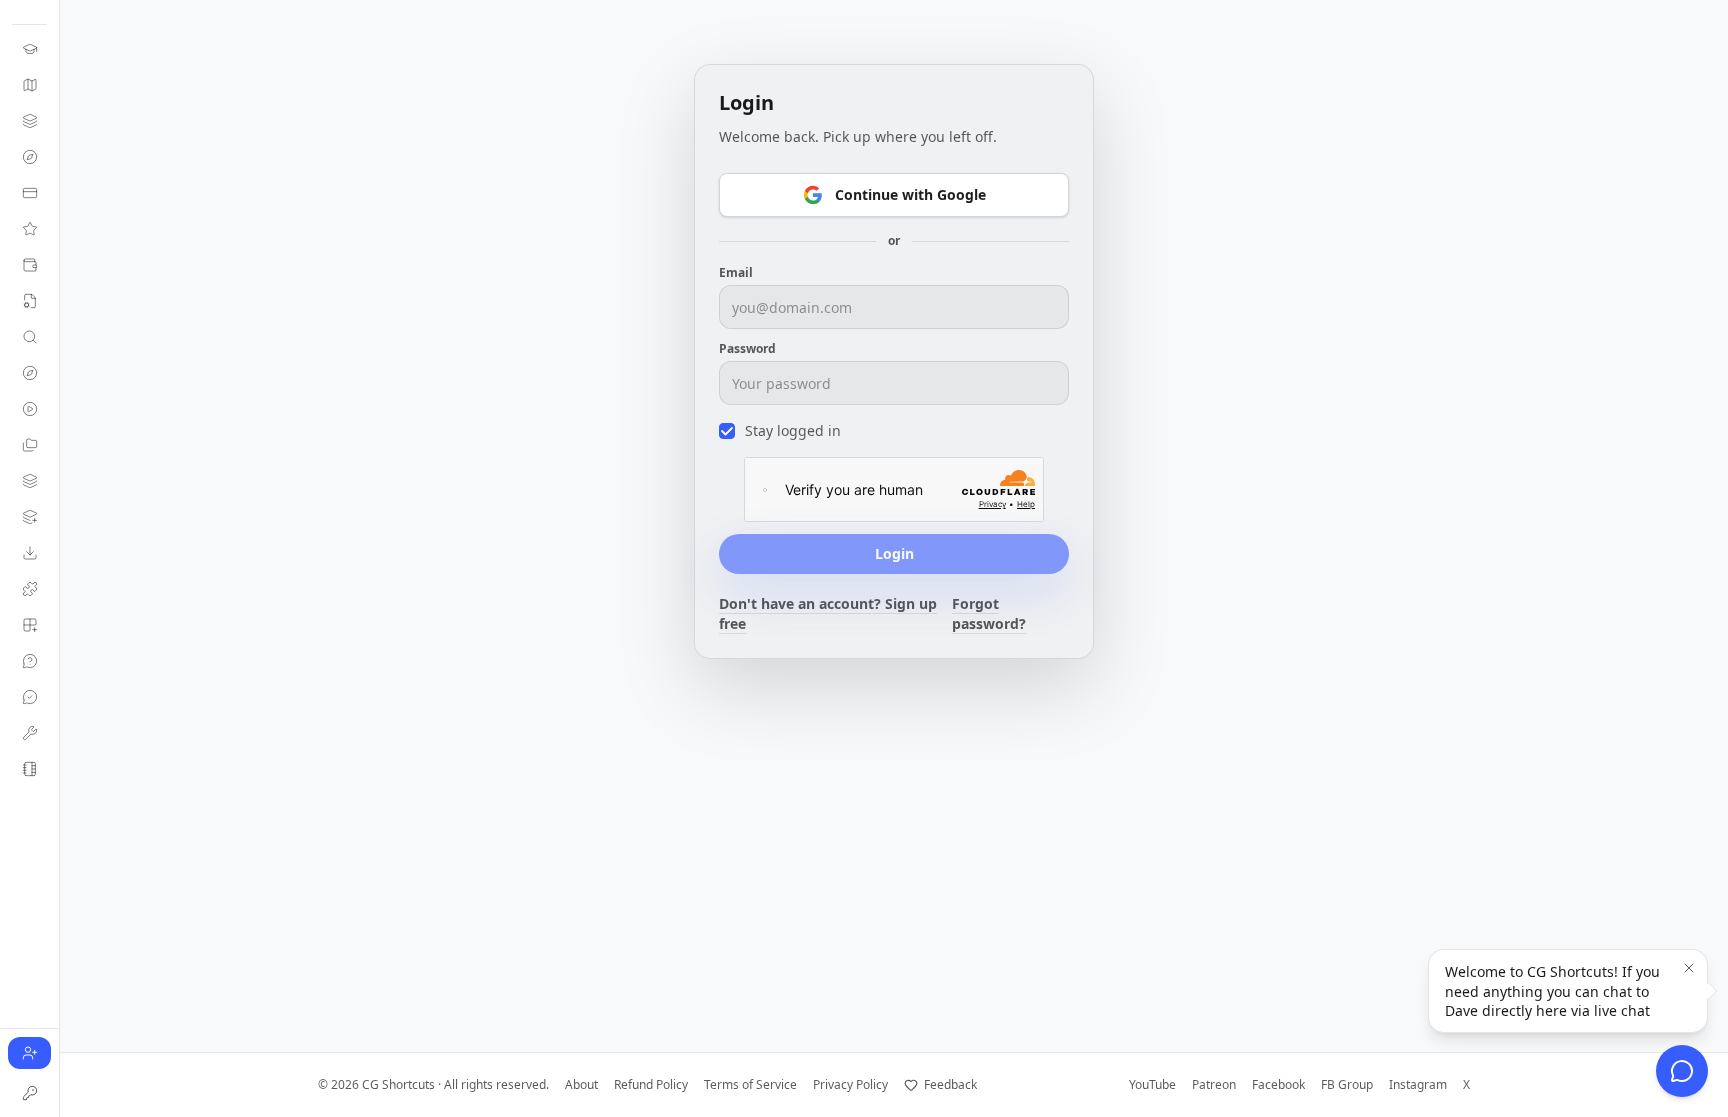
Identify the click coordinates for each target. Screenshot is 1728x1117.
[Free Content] (30, 157)
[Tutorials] (30, 409)
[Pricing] (30, 265)
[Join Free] (29, 1053)
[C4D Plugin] (30, 589)
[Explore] (30, 373)
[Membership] (30, 193)
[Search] (30, 337)
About (581, 1085)
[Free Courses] (30, 121)
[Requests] (30, 697)
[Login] (29, 1093)
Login (894, 553)
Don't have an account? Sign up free (828, 613)
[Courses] (30, 481)
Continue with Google (910, 194)
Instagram (1418, 1085)
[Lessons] (30, 517)
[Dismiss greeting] (1689, 968)
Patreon (1214, 1085)
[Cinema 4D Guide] (30, 85)
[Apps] (30, 625)
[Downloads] (30, 553)
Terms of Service (750, 1085)
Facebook (1278, 1085)
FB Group (1347, 1085)
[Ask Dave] (30, 661)
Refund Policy (651, 1085)
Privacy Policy (850, 1085)
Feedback (950, 1085)
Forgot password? (989, 613)
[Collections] (30, 445)
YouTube (1152, 1085)
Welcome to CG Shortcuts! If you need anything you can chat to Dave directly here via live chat (1552, 991)
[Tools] (30, 733)
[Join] (30, 229)
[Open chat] (1682, 1071)
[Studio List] (30, 769)
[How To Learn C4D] (30, 49)
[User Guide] (30, 301)
